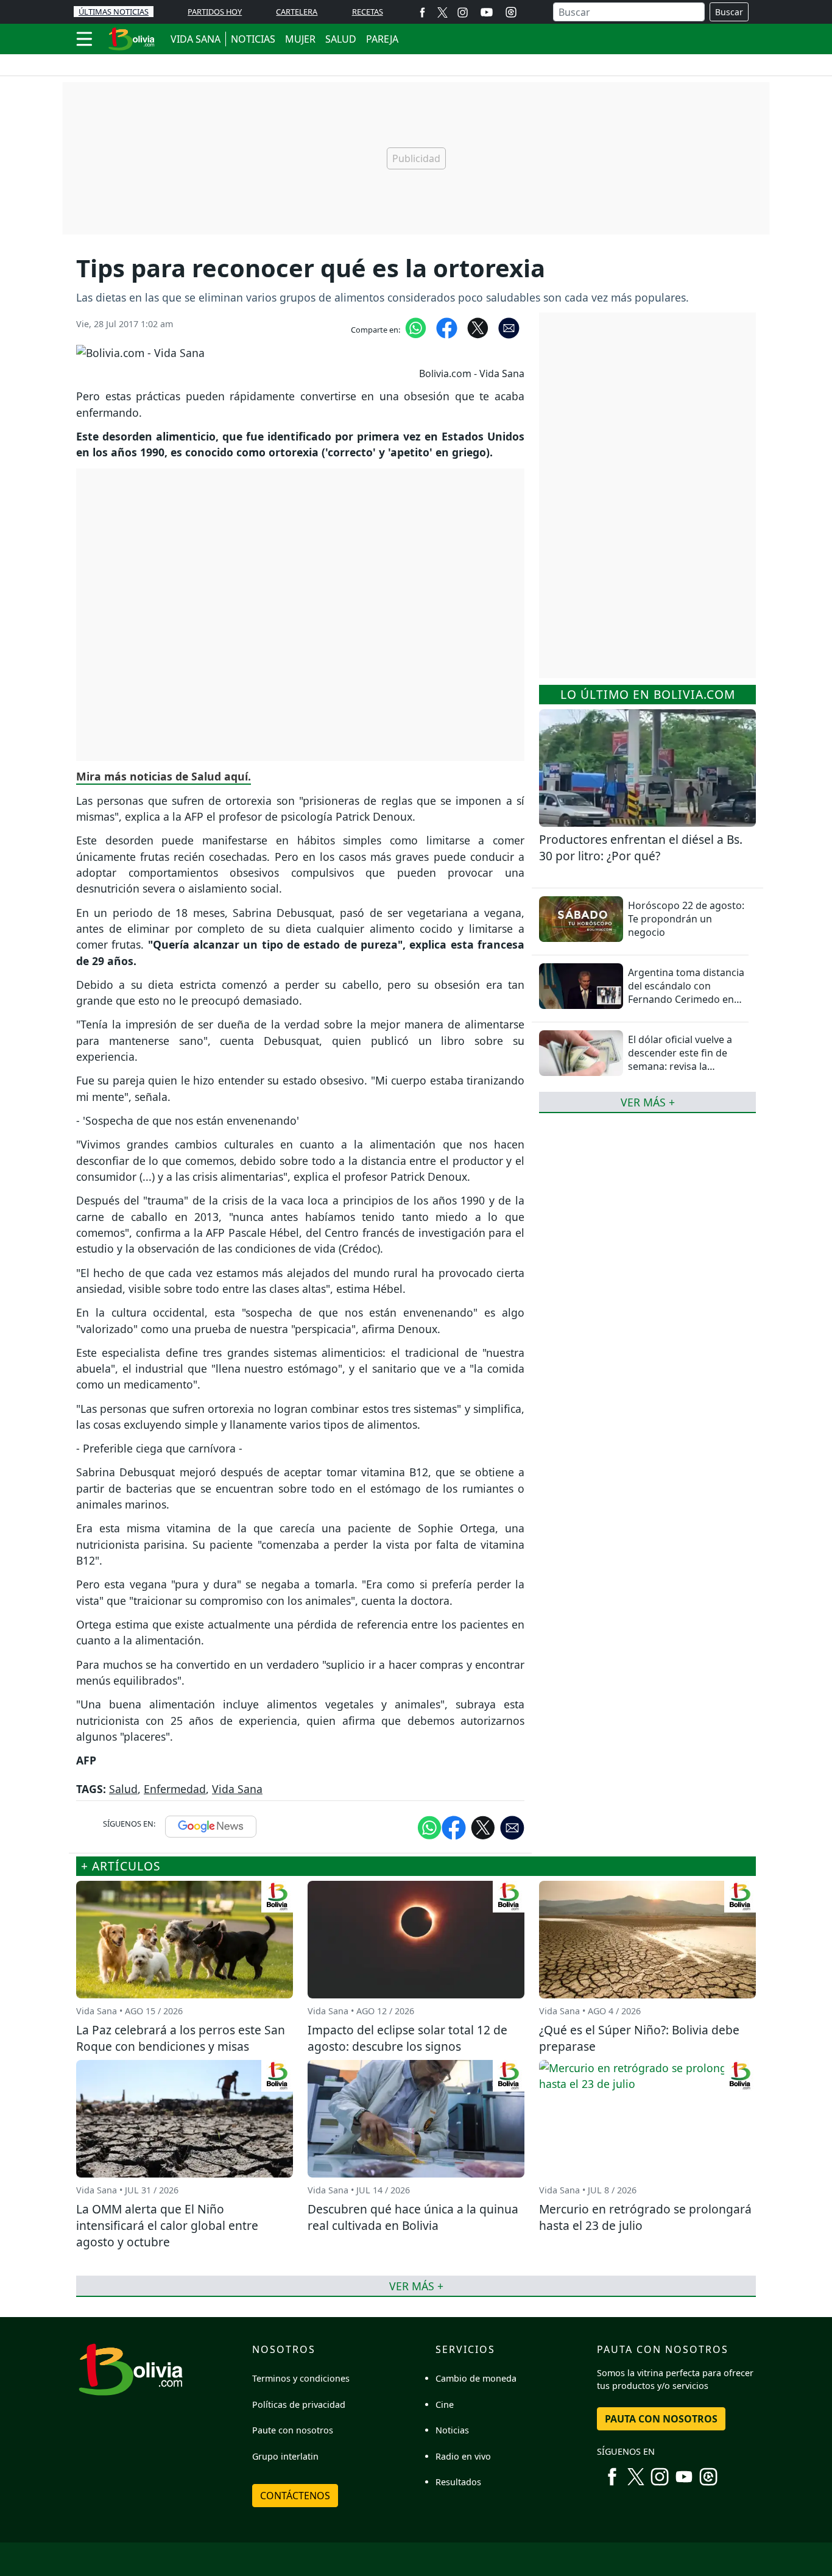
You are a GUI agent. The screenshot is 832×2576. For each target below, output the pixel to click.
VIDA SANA (196, 39)
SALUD (341, 39)
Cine (445, 2404)
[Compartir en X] (478, 327)
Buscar (729, 12)
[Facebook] (422, 12)
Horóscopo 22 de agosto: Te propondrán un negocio (686, 919)
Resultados (458, 2482)
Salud (123, 1789)
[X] (442, 12)
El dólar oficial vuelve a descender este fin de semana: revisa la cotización (680, 1060)
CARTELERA (297, 12)
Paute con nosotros (293, 2430)
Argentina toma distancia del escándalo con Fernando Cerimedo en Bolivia (686, 993)
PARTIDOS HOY (215, 12)
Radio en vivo (463, 2456)
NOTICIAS (253, 39)
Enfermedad (175, 1789)
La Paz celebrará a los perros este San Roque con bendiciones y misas (181, 2038)
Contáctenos (295, 2496)
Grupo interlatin (285, 2456)
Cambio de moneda (476, 2378)
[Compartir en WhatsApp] (416, 327)
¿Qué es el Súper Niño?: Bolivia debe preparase (639, 2038)
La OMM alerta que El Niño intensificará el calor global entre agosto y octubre (167, 2225)
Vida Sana (237, 1789)
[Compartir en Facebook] (447, 327)
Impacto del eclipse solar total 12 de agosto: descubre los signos (407, 2038)
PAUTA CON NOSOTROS (661, 2419)
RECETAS (368, 12)
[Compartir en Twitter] (483, 1827)
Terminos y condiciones (301, 2378)
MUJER (300, 39)
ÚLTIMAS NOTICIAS (114, 12)
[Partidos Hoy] (511, 12)
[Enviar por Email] (509, 327)
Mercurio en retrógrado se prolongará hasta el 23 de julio (645, 2217)
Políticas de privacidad (299, 2404)
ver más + (648, 1102)
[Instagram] (463, 12)
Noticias (452, 2430)
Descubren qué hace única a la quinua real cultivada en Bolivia (413, 2217)
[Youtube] (487, 12)
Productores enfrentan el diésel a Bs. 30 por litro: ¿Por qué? (641, 847)
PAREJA (382, 39)
